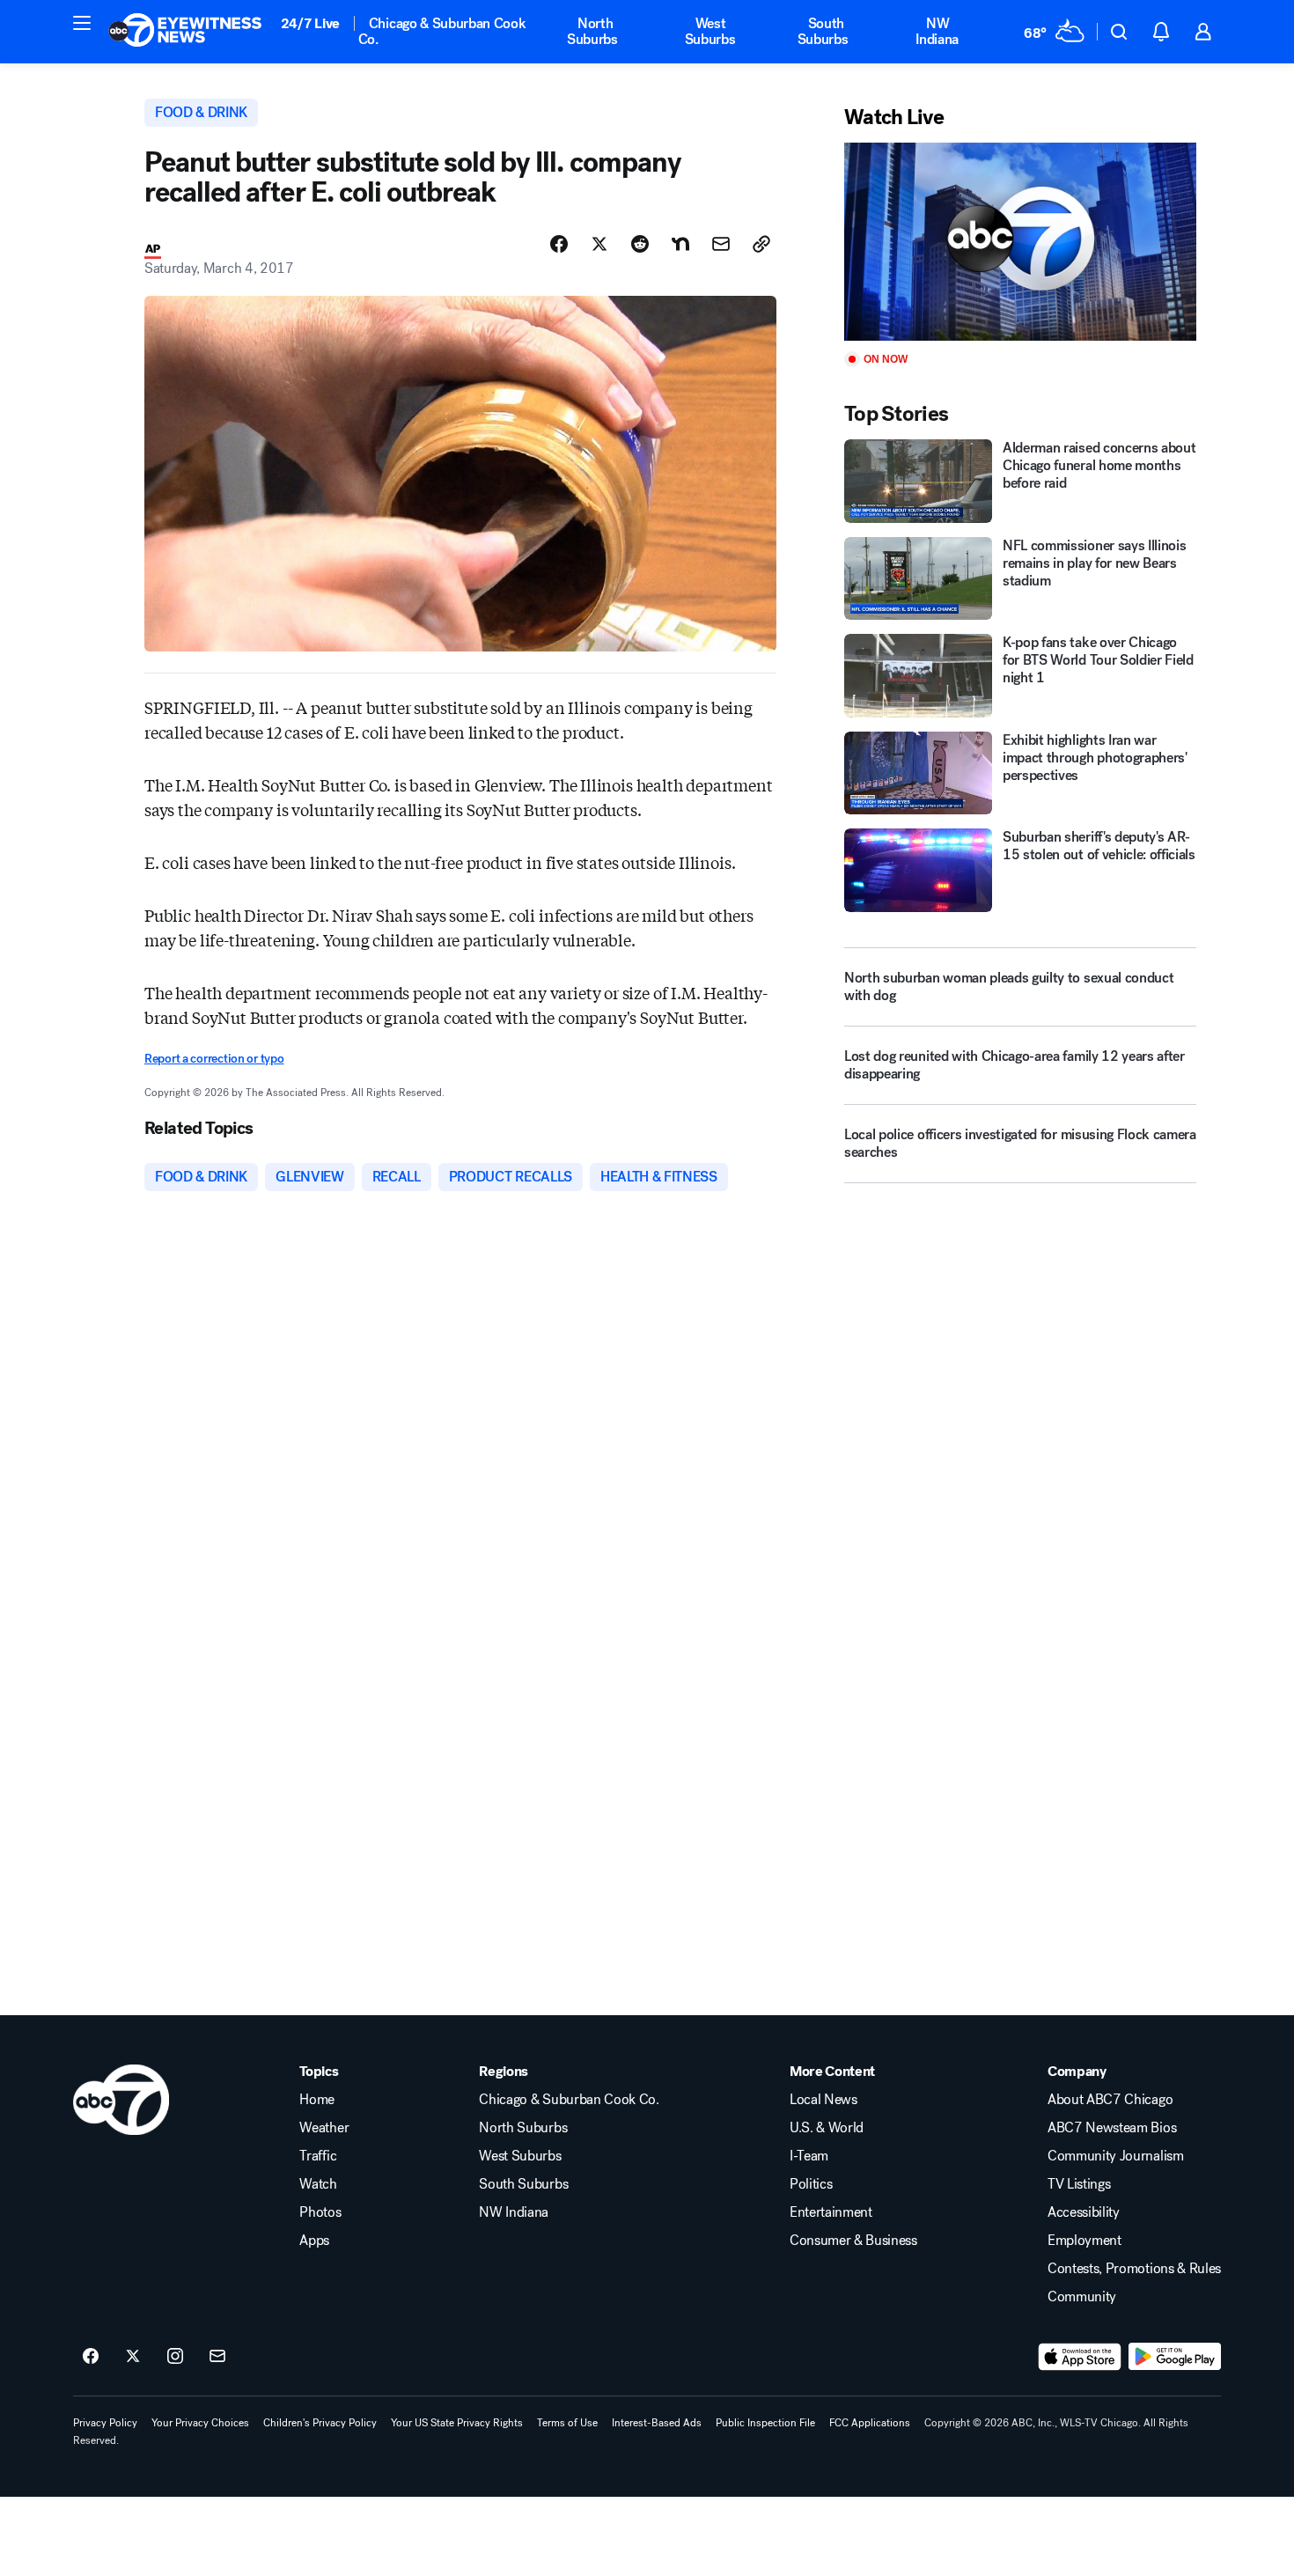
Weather (324, 2128)
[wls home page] (121, 2100)
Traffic (318, 2156)
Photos (320, 2212)
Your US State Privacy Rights (457, 2423)
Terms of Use (567, 2423)
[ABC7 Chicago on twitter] (133, 2357)
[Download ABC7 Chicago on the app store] (1080, 2357)
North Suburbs (592, 31)
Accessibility (1084, 2212)
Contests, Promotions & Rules (1134, 2269)
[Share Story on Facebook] (559, 244)
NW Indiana (937, 31)
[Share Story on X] (599, 244)
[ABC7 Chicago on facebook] (91, 2357)
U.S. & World (827, 2128)
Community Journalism (1116, 2156)
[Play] (1020, 242)
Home (317, 2100)
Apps (314, 2241)
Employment (1084, 2241)
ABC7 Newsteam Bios (1112, 2128)
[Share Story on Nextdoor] (680, 244)
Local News (823, 2100)
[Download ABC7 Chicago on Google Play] (1175, 2357)
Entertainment (831, 2212)
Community (1082, 2297)
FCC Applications (870, 2423)
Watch (318, 2184)
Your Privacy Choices (200, 2423)
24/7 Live (310, 23)
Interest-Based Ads (657, 2423)
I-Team (809, 2156)
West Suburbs (710, 31)
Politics (811, 2184)
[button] (82, 23)
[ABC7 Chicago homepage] (185, 32)
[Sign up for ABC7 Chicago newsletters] (217, 2357)
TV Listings (1079, 2184)
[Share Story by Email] (721, 244)
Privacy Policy (105, 2423)
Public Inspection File (765, 2423)
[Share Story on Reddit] (640, 244)
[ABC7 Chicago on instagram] (175, 2357)
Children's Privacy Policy (320, 2423)
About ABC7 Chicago (1110, 2100)
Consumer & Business (853, 2241)
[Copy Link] (761, 244)
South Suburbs (823, 31)
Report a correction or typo (214, 1059)
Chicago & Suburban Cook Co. (442, 31)
